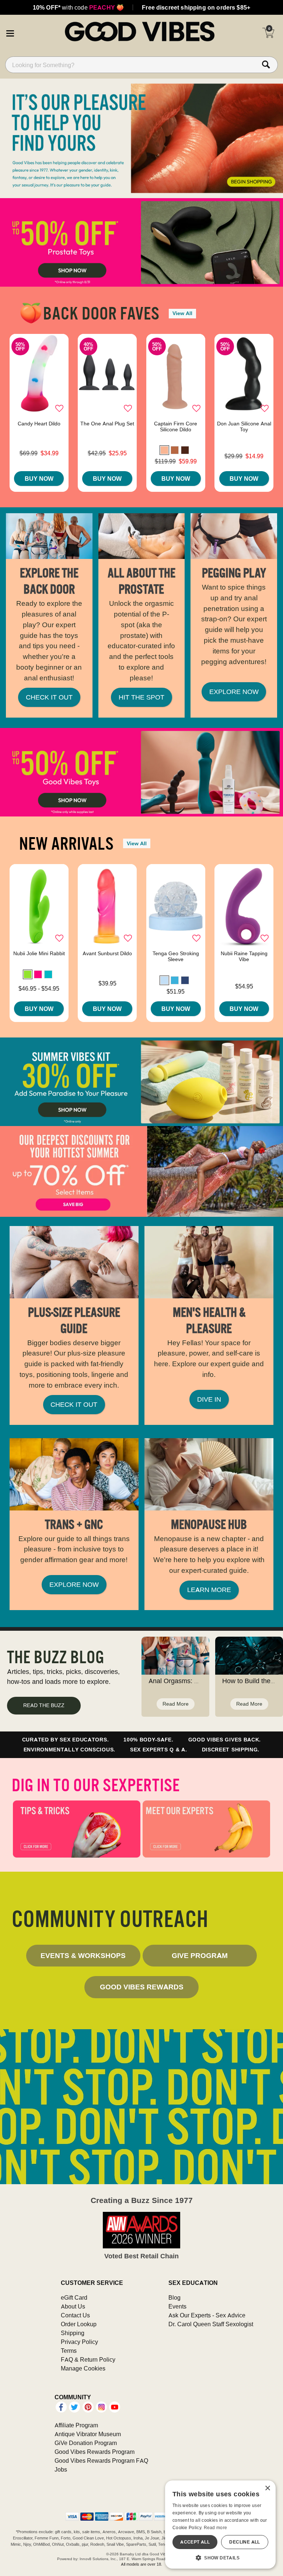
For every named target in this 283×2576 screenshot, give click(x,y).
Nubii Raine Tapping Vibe (244, 956)
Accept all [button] (195, 2542)
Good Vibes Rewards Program (95, 2452)
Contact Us (75, 2315)
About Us (73, 2306)
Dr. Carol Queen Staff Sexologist (211, 2324)
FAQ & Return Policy (88, 2359)
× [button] (267, 2488)
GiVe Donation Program (86, 2443)
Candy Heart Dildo (39, 424)
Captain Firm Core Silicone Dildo (176, 427)
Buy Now (39, 479)
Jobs (61, 2469)
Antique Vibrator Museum (88, 2434)
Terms (69, 2351)
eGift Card (74, 2297)
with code (78, 7)
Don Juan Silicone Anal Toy (244, 427)
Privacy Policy (79, 2342)
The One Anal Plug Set (107, 424)
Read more (216, 2527)
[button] (10, 32)
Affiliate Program (76, 2425)
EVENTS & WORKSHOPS (83, 1955)
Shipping (73, 2333)
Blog (174, 2297)
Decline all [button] (244, 2542)
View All (182, 313)
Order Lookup (79, 2324)
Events (177, 2306)
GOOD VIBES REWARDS (142, 1987)
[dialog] (220, 2525)
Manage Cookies (83, 2368)
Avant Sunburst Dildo (107, 953)
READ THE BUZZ (44, 1705)
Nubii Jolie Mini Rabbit (39, 953)
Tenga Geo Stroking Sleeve (176, 956)
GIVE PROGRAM (200, 1955)
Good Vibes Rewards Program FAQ (101, 2461)
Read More (176, 1704)
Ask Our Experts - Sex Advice (207, 2315)
